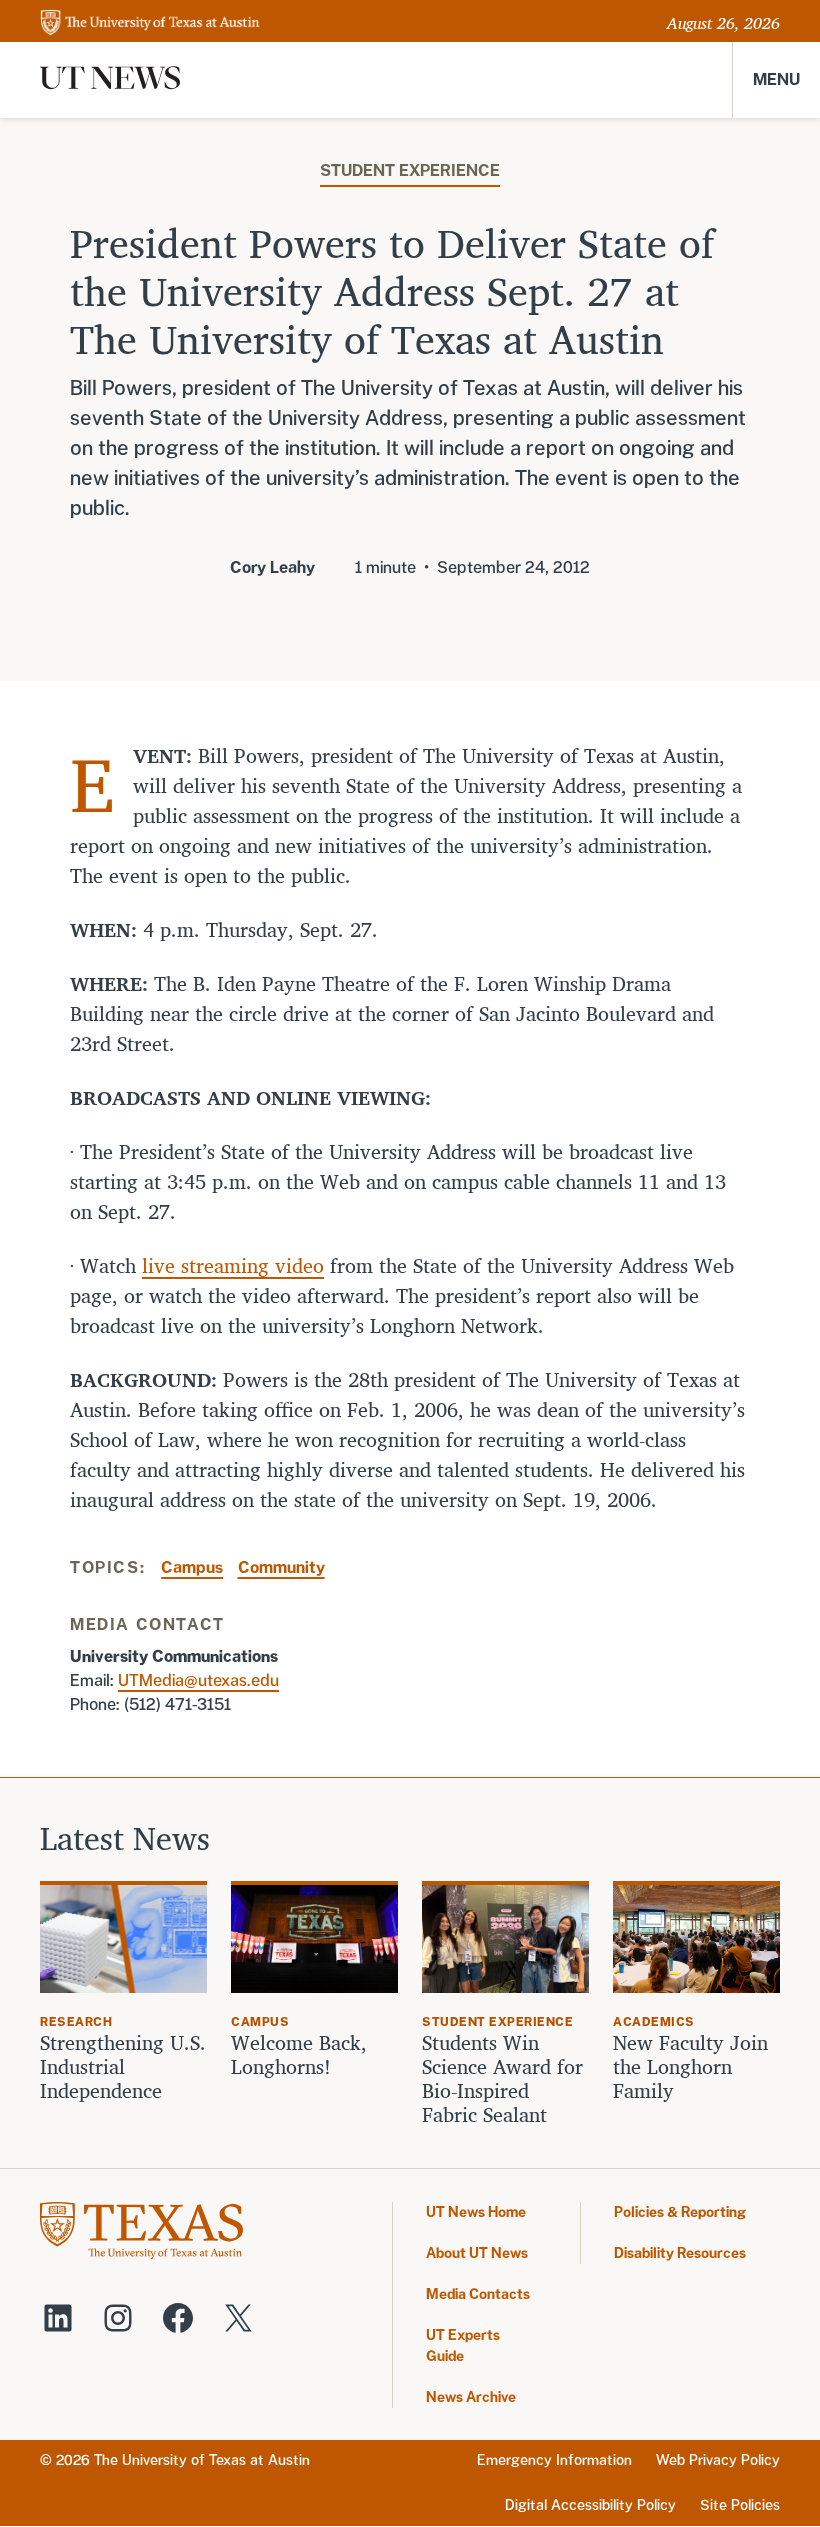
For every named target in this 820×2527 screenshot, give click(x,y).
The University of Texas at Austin (202, 2460)
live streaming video (233, 1265)
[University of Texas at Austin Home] (150, 23)
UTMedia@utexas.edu (198, 1680)
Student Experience (410, 170)
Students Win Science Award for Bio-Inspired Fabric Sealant (502, 2079)
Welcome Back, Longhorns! (299, 2055)
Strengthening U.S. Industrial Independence (123, 2067)
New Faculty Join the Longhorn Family (690, 2067)
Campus (192, 1567)
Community (281, 1567)
